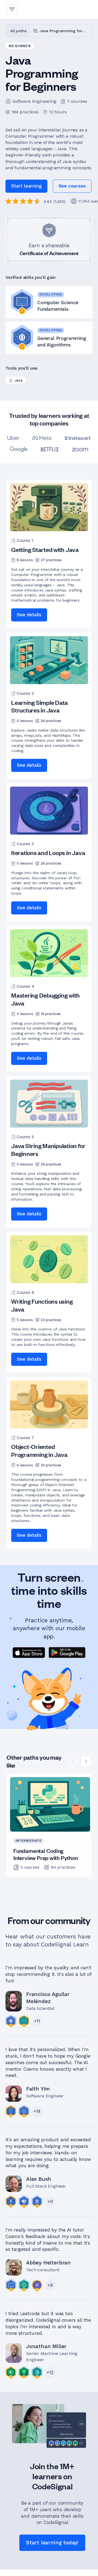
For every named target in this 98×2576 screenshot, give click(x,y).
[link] (72, 186)
